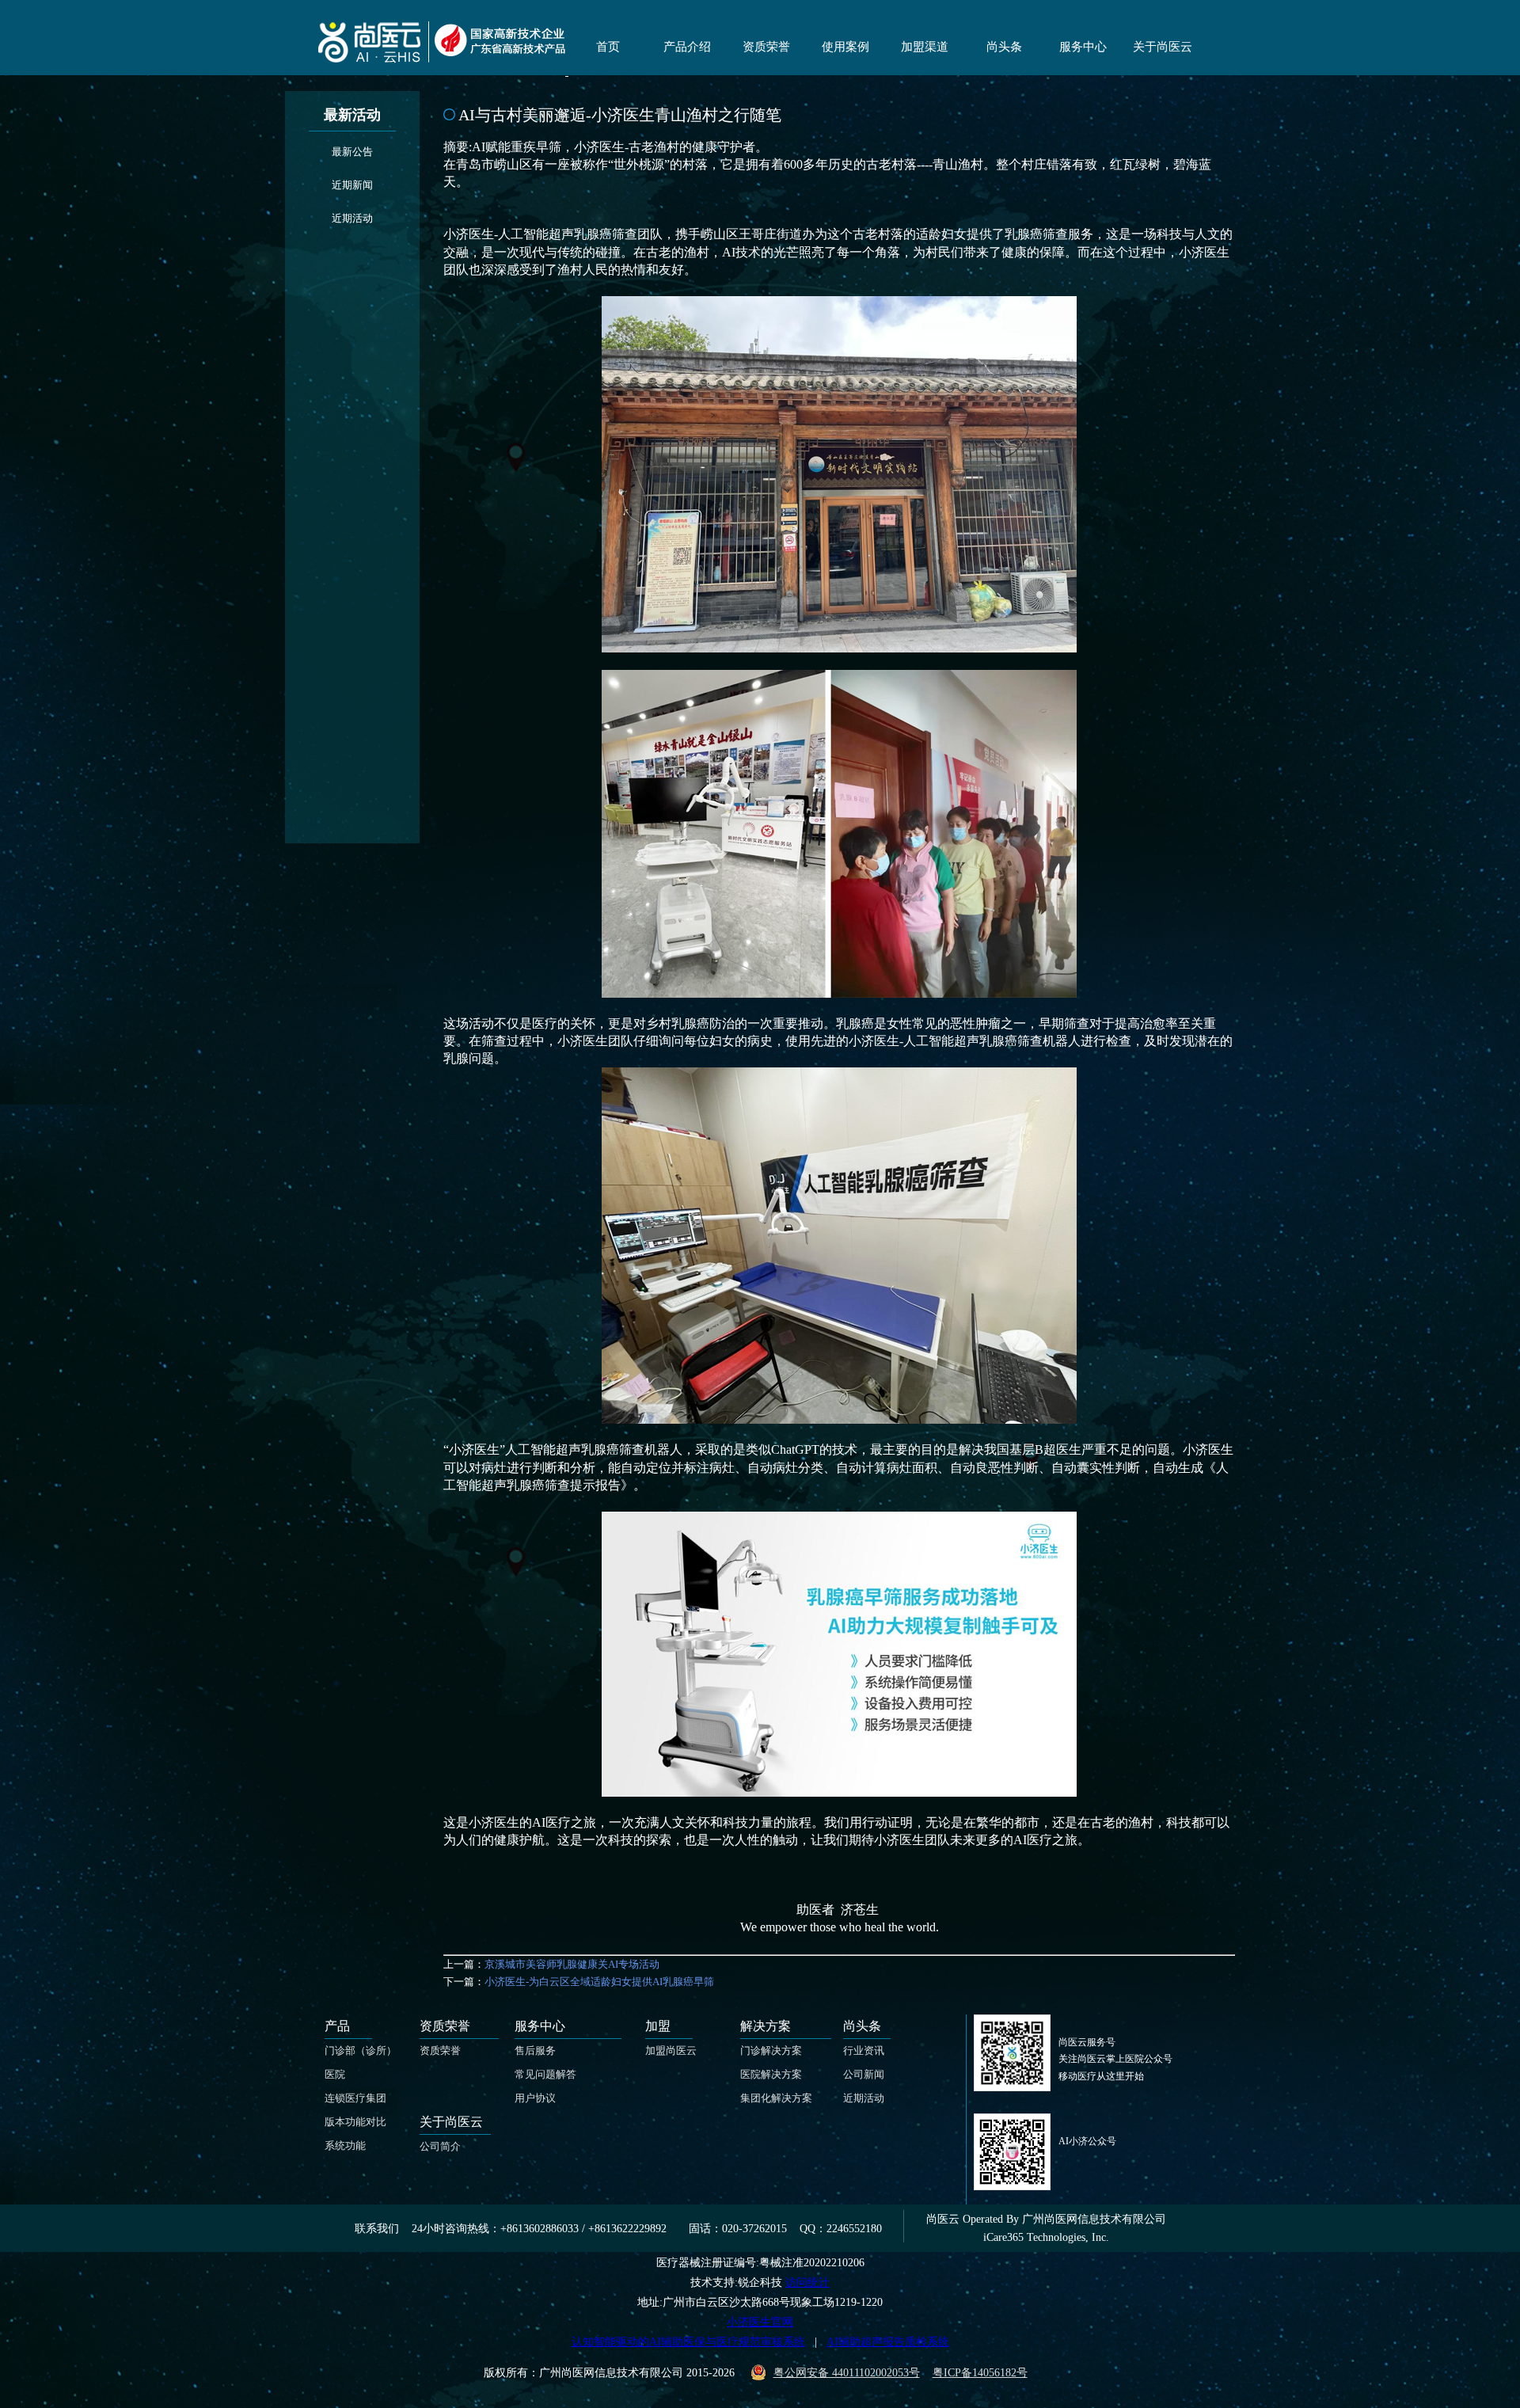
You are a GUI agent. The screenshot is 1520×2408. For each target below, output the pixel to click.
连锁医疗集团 (355, 2098)
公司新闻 (864, 2074)
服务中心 (1083, 47)
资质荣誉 (766, 47)
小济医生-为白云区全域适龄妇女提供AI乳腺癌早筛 (599, 1982)
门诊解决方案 (771, 2050)
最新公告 (352, 152)
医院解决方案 (771, 2074)
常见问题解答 (545, 2074)
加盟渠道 (925, 47)
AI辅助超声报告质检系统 (888, 2342)
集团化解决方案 (776, 2098)
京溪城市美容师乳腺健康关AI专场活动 (572, 1964)
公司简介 (440, 2146)
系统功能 (345, 2146)
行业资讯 (864, 2050)
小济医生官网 (760, 2322)
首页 (608, 47)
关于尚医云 (1163, 47)
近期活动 (352, 218)
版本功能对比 (355, 2122)
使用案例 (845, 47)
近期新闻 (352, 185)
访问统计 (807, 2282)
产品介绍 (687, 47)
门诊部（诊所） (361, 2050)
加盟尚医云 (671, 2050)
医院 (335, 2074)
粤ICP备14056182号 (980, 2373)
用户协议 (535, 2098)
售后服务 (535, 2050)
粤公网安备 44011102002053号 (847, 2373)
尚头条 (1004, 47)
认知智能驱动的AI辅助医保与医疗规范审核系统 (688, 2342)
